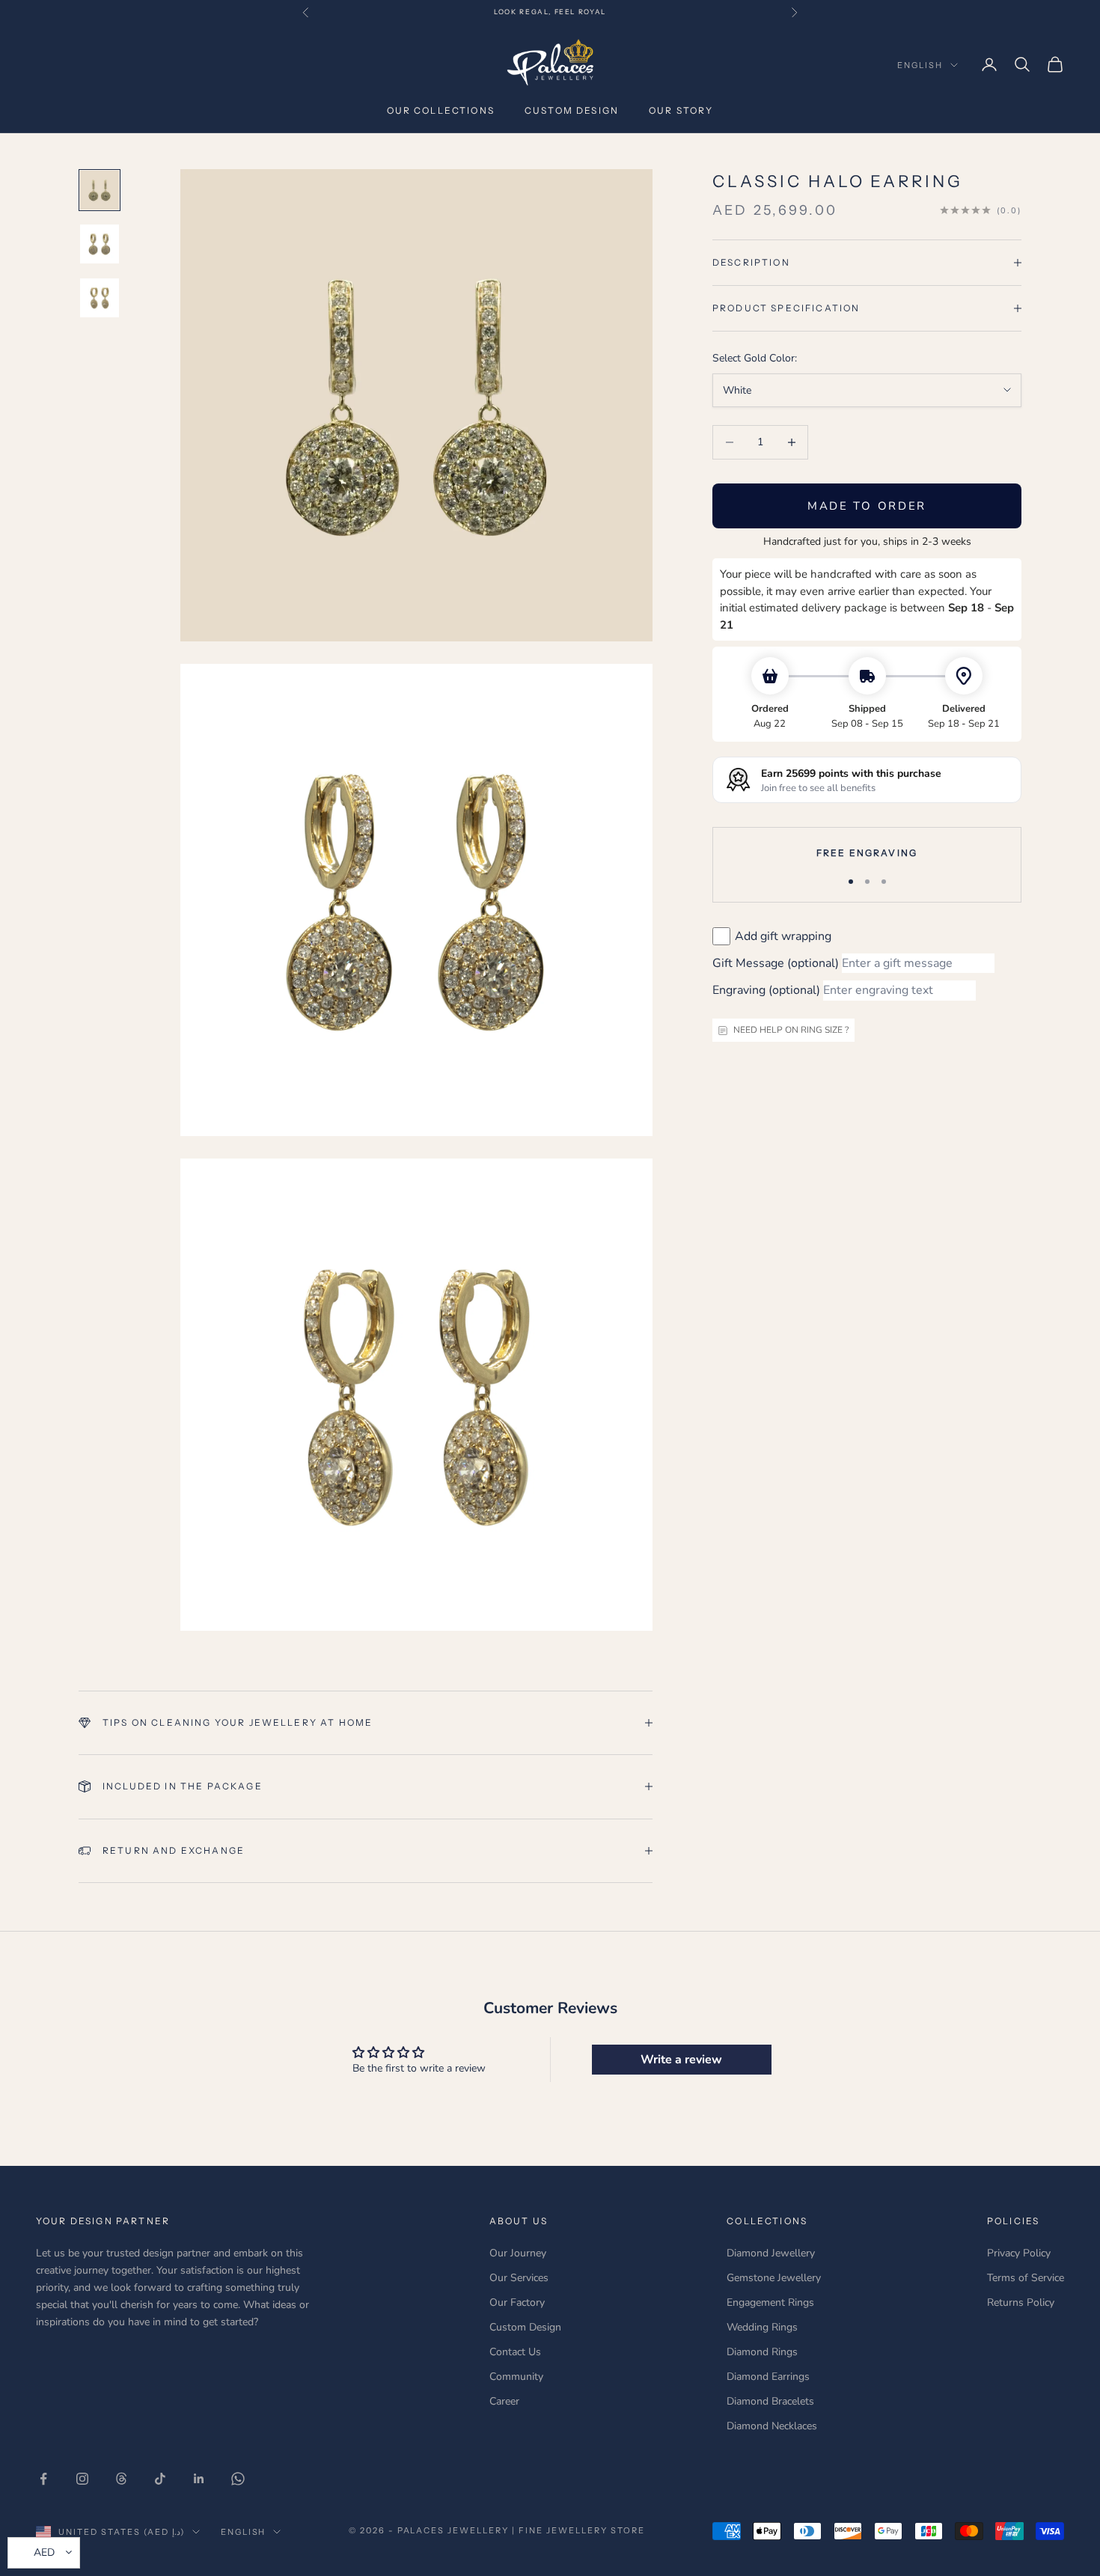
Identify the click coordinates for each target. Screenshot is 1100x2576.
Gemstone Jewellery (774, 2278)
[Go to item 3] (100, 298)
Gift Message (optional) (776, 963)
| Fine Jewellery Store (578, 2530)
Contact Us (515, 2352)
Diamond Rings (762, 2352)
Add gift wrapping (783, 936)
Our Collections (441, 110)
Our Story (681, 110)
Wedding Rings (762, 2327)
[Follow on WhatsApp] (238, 2479)
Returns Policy (1021, 2302)
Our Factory (517, 2302)
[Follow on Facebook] (43, 2479)
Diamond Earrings (768, 2377)
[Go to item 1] (100, 190)
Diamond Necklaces (772, 2426)
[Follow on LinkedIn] (199, 2479)
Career (504, 2401)
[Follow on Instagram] (82, 2479)
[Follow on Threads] (121, 2479)
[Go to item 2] (100, 244)
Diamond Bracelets (770, 2401)
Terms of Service (1026, 2278)
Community (516, 2377)
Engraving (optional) (766, 990)
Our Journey (518, 2253)
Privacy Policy (1019, 2253)
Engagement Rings (770, 2302)
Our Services (519, 2278)
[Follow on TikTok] (160, 2479)
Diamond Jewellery (771, 2253)
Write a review (681, 2060)
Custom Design (572, 110)
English (920, 65)
